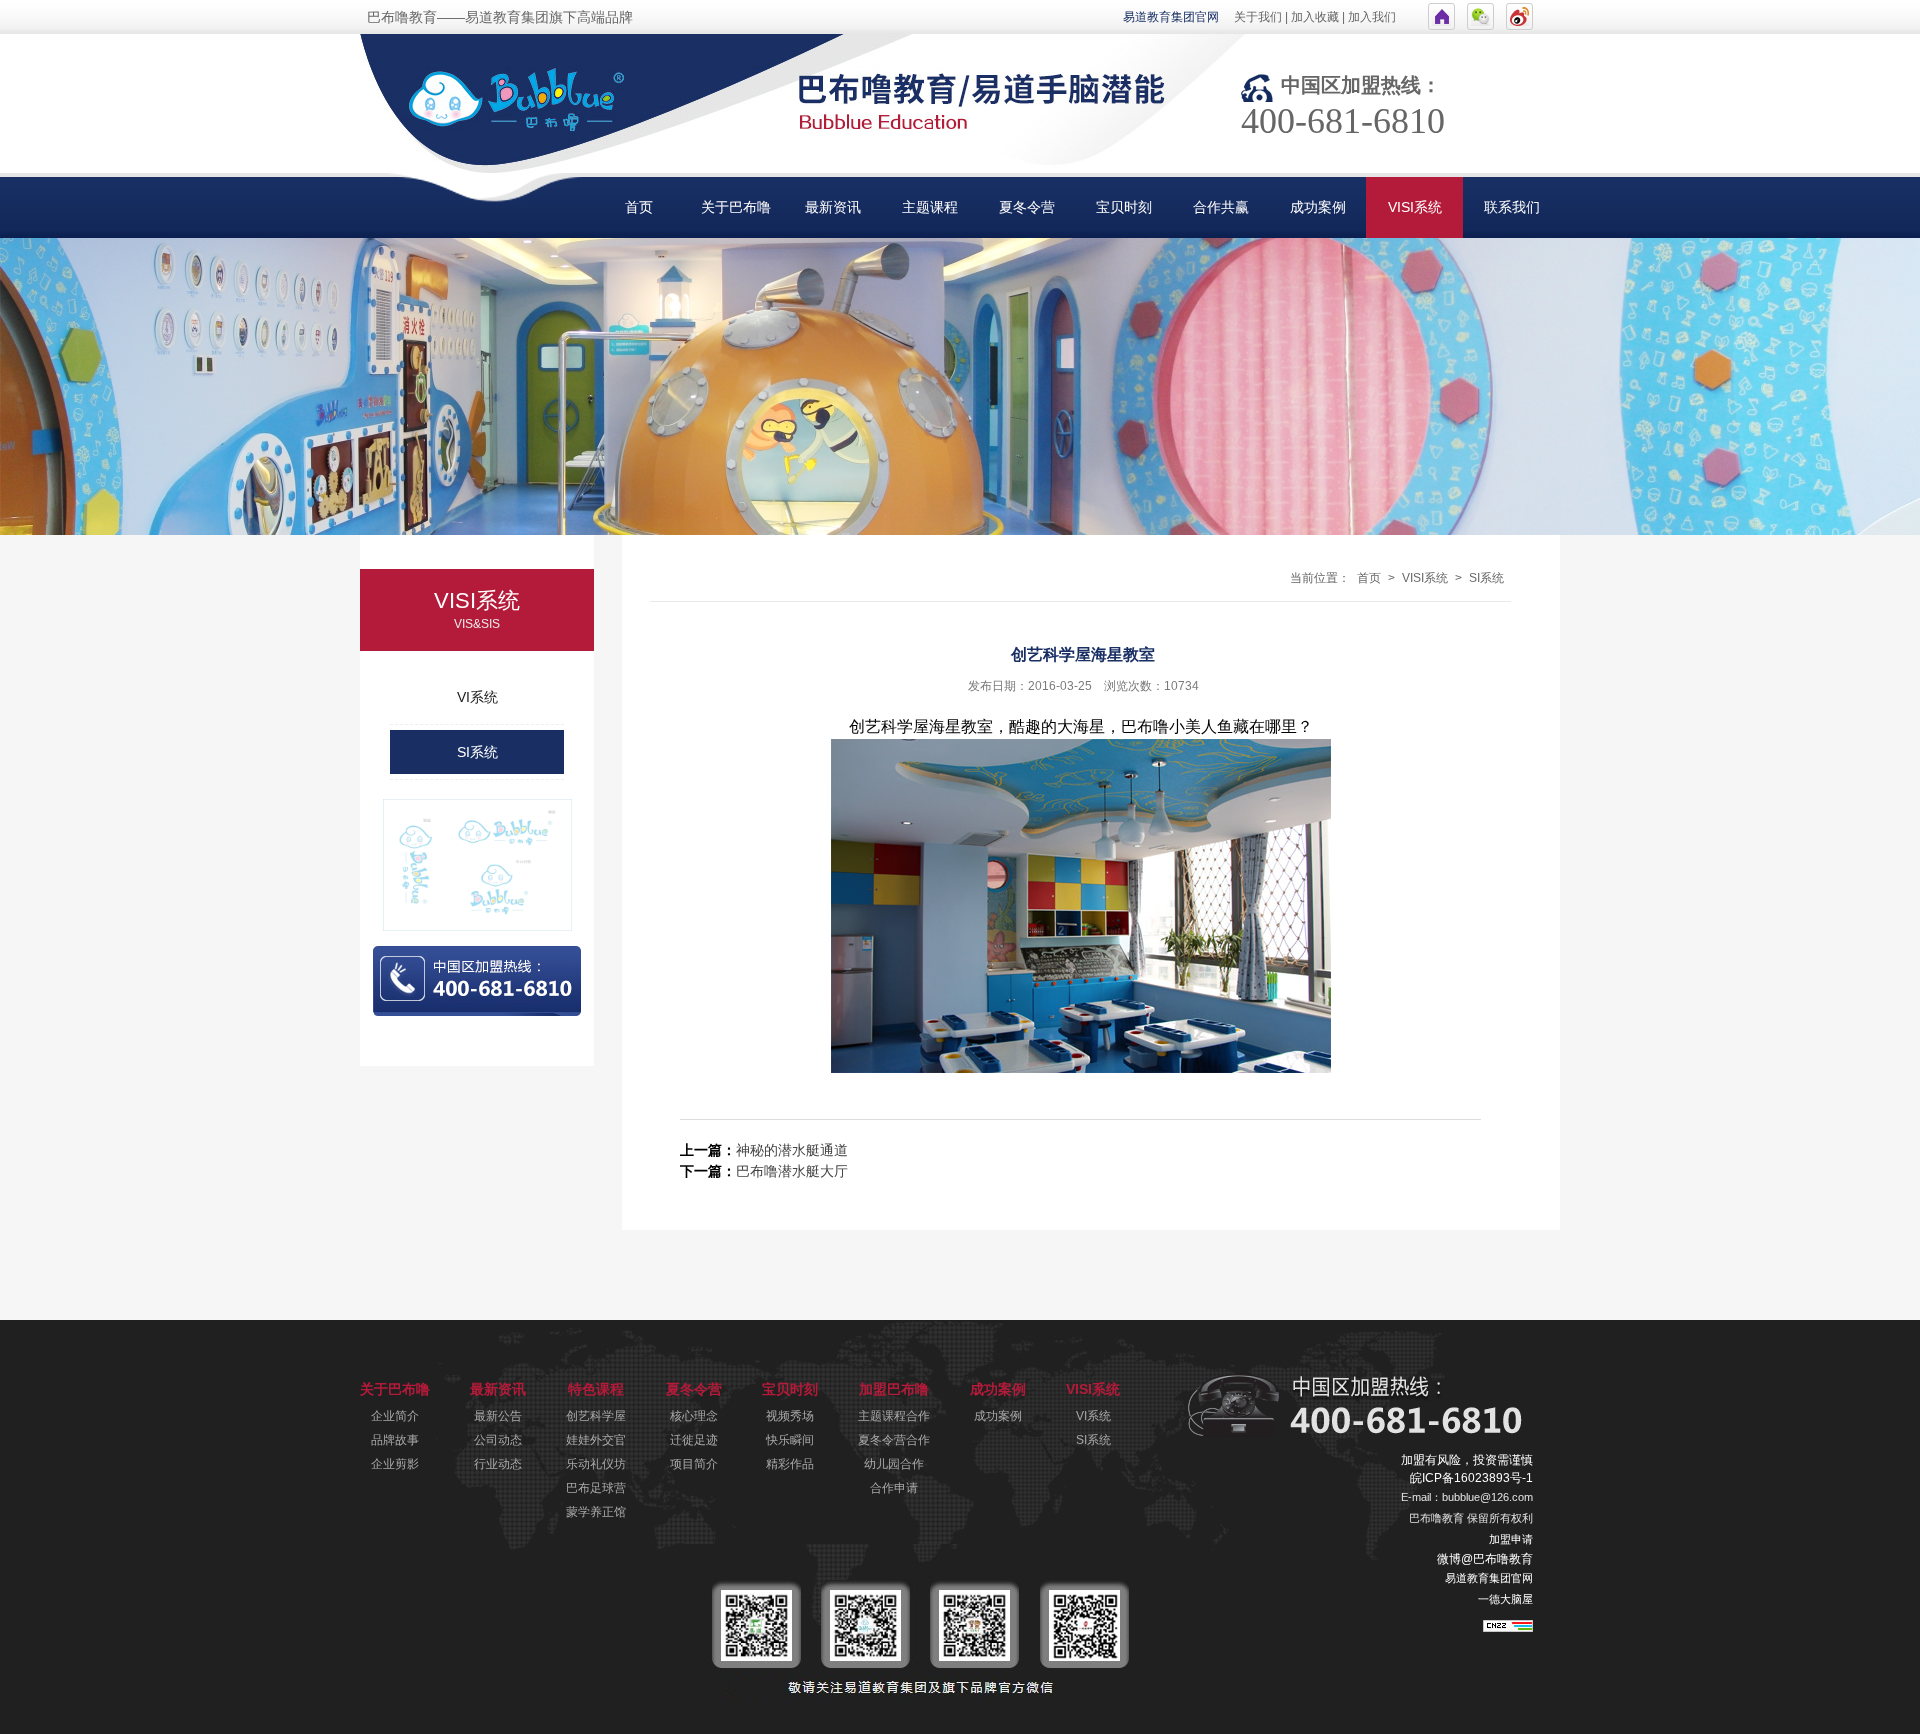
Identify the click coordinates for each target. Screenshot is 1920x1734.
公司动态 (498, 1440)
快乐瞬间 (790, 1440)
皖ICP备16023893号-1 (1471, 1478)
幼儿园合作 (894, 1464)
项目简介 (694, 1464)
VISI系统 (1415, 207)
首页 (639, 207)
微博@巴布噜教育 (1485, 1559)
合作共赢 (1221, 207)
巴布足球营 (596, 1488)
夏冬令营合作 (894, 1440)
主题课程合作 (894, 1416)
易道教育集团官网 (1171, 17)
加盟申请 (1511, 1539)
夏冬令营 (1027, 207)
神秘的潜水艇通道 (792, 1150)
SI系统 (477, 752)
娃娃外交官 (596, 1440)
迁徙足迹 (694, 1440)
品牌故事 (395, 1440)
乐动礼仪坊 (596, 1464)
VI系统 (477, 697)
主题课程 (930, 207)
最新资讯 (833, 207)
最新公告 (498, 1416)
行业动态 (498, 1464)
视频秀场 (790, 1416)
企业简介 (395, 1416)
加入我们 (1372, 17)
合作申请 (894, 1488)
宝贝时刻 (1124, 207)
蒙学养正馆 (596, 1512)
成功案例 (1318, 207)
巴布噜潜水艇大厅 (792, 1171)
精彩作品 (790, 1464)
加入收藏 (1315, 17)
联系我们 (1512, 207)
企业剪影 (395, 1464)
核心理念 (694, 1416)
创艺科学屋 (596, 1416)
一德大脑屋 (1505, 1599)
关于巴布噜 (736, 207)
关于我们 (1258, 17)
